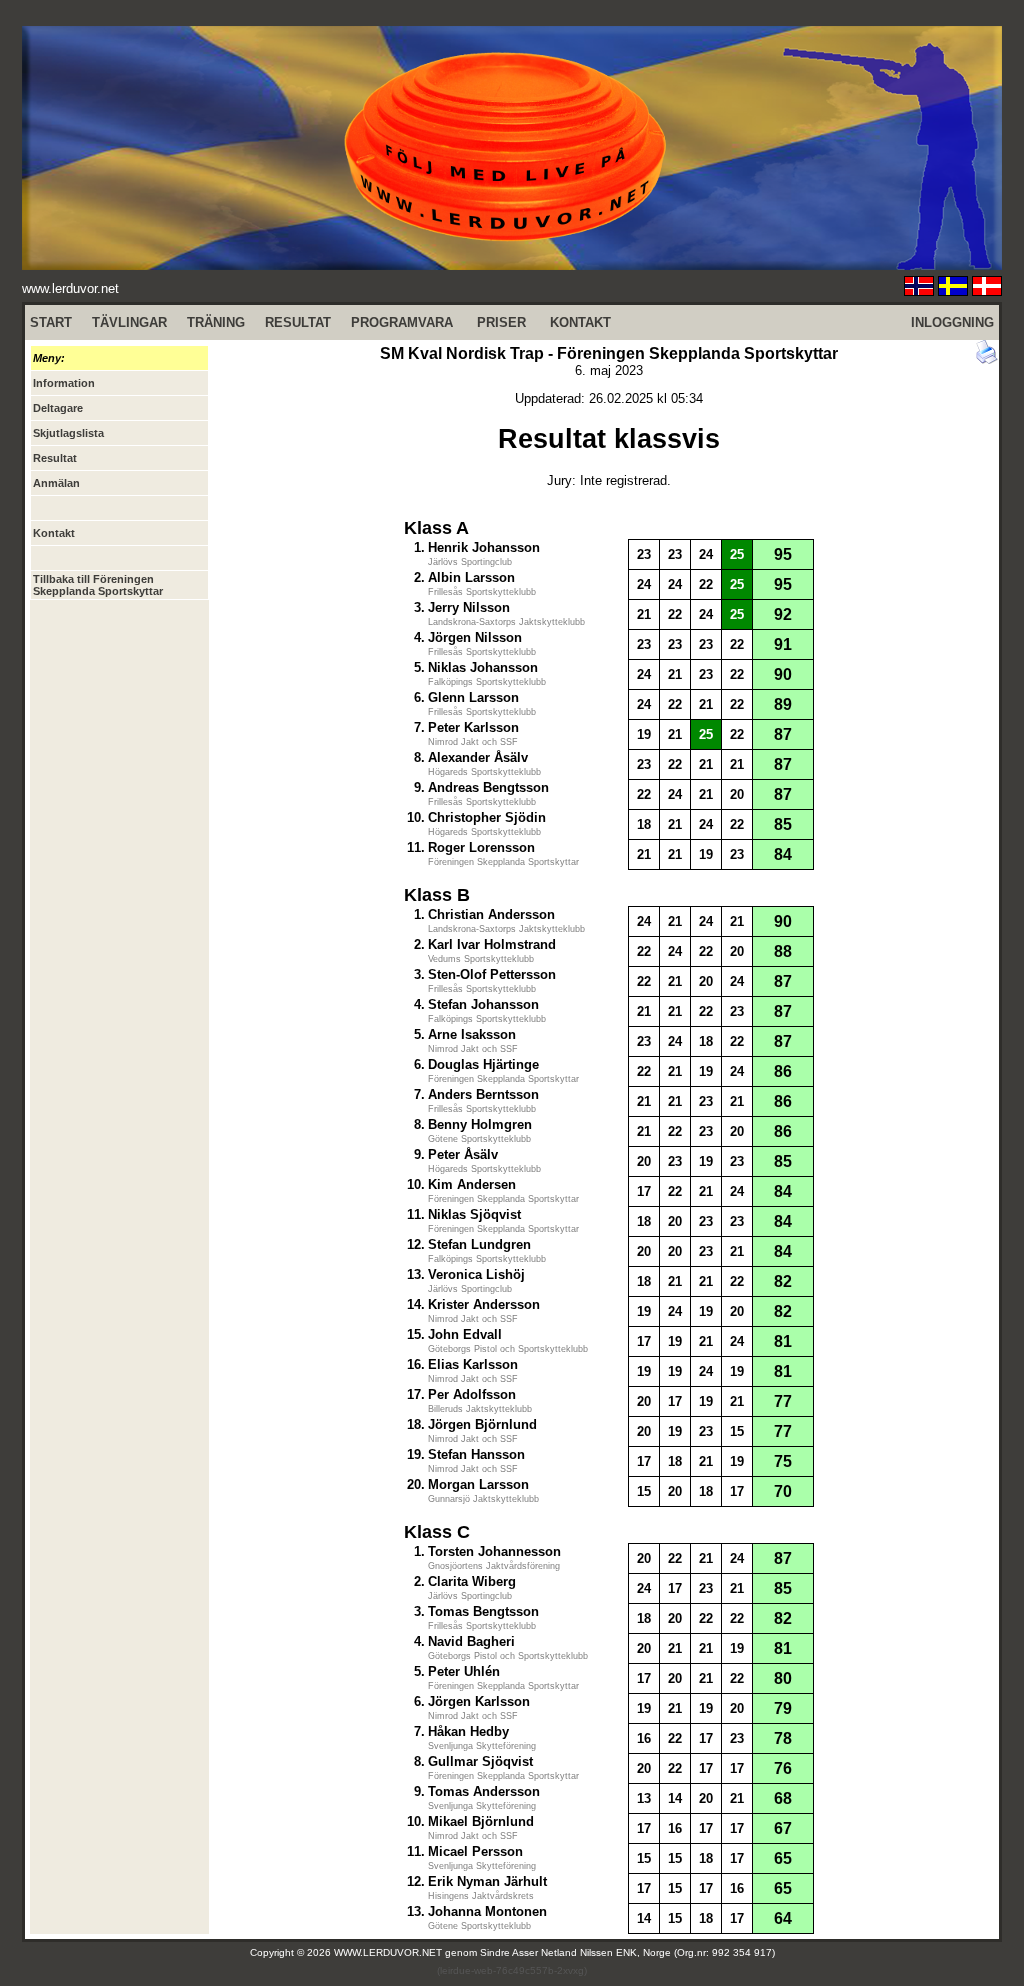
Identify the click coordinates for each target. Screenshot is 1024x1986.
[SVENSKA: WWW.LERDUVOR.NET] (953, 290)
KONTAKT (580, 322)
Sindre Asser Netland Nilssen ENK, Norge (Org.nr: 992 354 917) (627, 1952)
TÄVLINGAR (129, 322)
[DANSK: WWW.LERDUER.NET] (987, 290)
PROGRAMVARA (402, 322)
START (51, 322)
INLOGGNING (952, 322)
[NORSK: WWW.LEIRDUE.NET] (919, 290)
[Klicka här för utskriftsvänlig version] (987, 359)
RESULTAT (298, 322)
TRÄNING (216, 322)
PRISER (501, 322)
